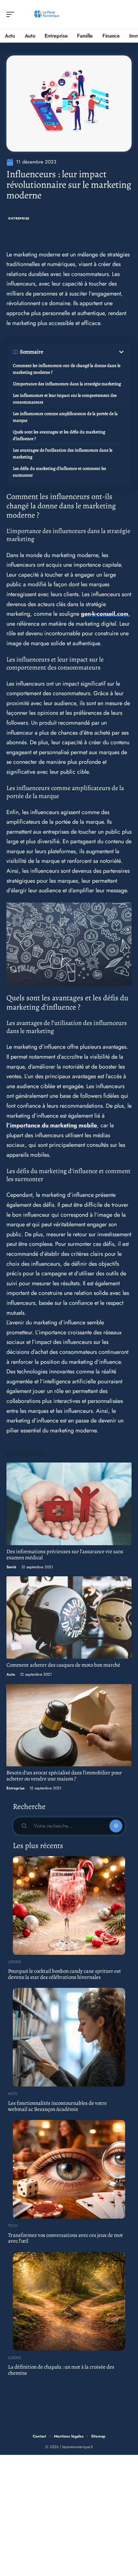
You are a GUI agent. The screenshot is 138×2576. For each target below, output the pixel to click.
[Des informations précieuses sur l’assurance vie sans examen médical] (69, 1504)
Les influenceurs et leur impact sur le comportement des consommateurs (65, 399)
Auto (11, 1674)
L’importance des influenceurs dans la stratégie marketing (67, 384)
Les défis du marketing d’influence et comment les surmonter (60, 472)
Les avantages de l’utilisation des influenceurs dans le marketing (63, 454)
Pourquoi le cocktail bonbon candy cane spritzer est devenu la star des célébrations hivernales (65, 1974)
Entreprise (19, 218)
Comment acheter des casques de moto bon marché (63, 1665)
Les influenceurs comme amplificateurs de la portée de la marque (65, 417)
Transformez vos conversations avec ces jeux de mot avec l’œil (65, 2238)
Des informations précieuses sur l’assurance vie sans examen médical (65, 1555)
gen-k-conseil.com (105, 614)
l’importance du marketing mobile (52, 1125)
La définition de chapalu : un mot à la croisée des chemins (61, 2370)
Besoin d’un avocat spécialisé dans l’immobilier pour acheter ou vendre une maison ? (64, 1776)
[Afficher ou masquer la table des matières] (84, 352)
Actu (13, 2094)
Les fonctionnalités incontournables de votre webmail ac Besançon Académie (57, 2106)
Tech (13, 2226)
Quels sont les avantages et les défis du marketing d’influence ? (59, 435)
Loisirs (15, 1962)
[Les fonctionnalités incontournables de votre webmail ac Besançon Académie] (69, 2037)
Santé (11, 1567)
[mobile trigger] (12, 14)
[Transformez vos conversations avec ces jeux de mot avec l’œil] (69, 2169)
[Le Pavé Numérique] (46, 14)
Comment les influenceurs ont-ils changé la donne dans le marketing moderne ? (67, 369)
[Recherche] (127, 15)
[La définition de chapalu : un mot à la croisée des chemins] (69, 2301)
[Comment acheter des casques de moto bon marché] (69, 1617)
